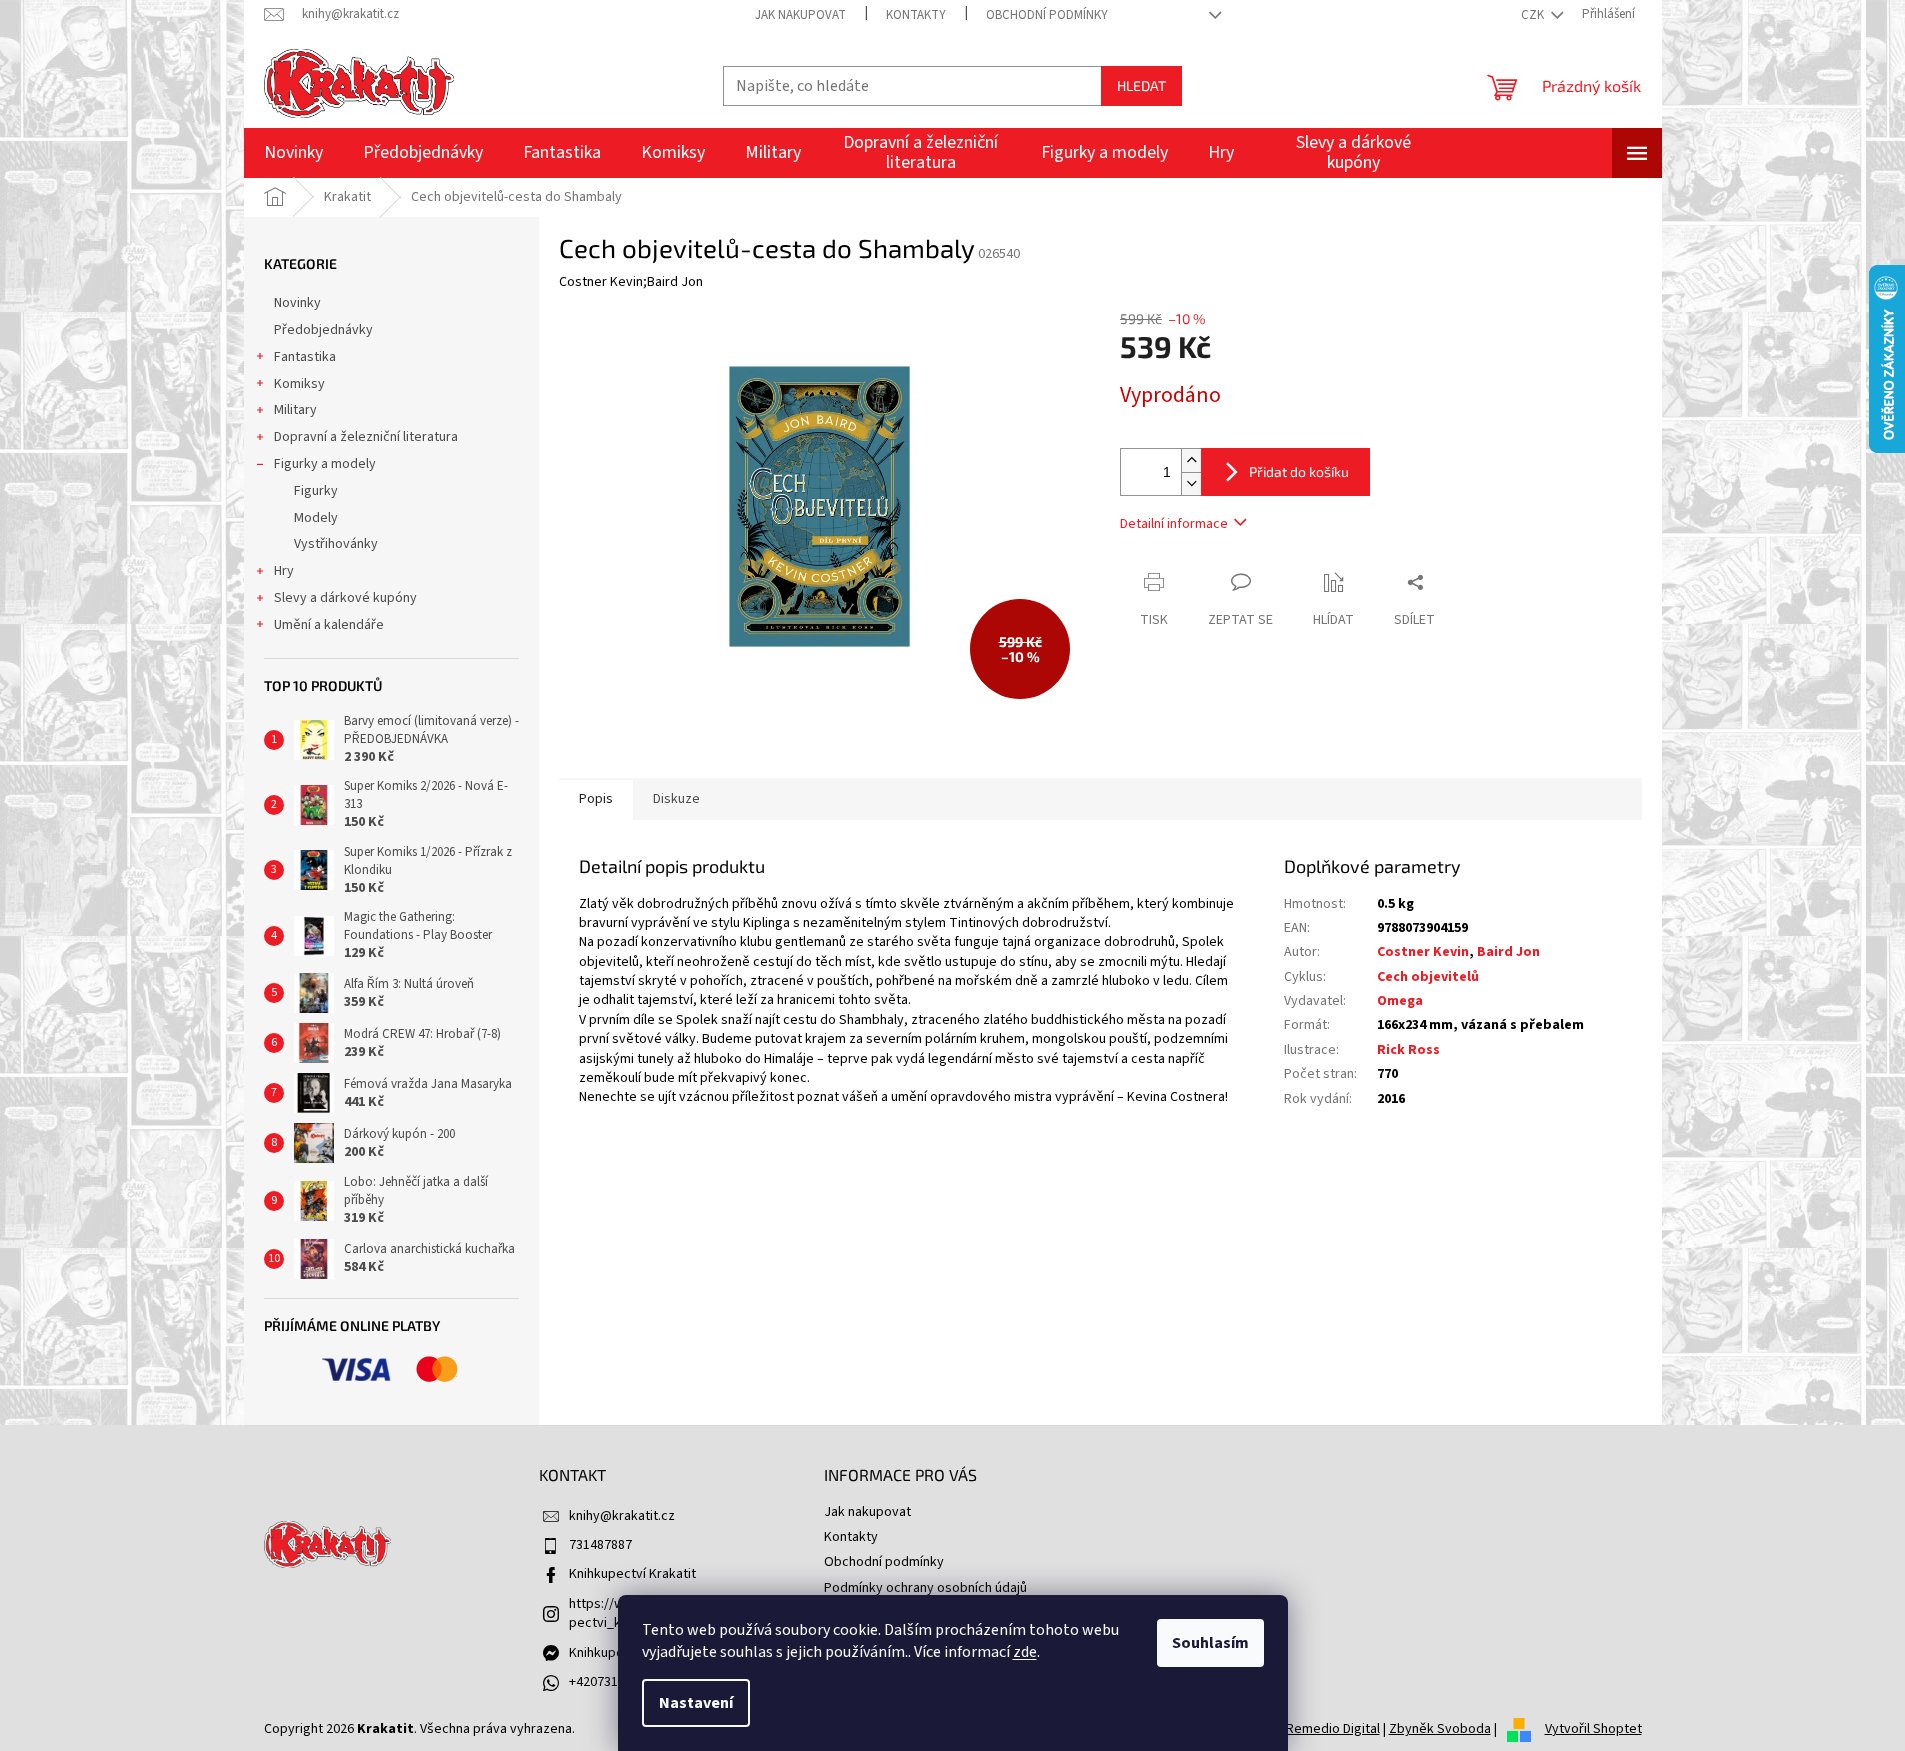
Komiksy (299, 384)
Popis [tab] (596, 799)
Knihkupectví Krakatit (632, 1574)
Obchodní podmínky (1047, 15)
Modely (316, 518)
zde (1025, 1652)
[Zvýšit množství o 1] (1191, 460)
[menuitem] (293, 153)
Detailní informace (1174, 524)
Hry (284, 571)
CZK (1534, 15)
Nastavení (696, 1703)
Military (295, 410)
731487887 (600, 1545)
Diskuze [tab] (676, 799)
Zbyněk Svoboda (1440, 1729)
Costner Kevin (1423, 952)
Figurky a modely (325, 464)
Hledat (1141, 85)
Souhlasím (1210, 1643)
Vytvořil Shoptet (1593, 1729)
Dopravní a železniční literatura (366, 437)
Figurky (316, 491)
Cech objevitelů (1428, 977)
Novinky (297, 303)
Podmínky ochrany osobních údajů (925, 1588)
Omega (1400, 1001)
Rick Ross (1408, 1050)
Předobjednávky (323, 330)
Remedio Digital (1333, 1729)
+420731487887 (614, 1682)
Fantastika (305, 357)
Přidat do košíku (1299, 471)
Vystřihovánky (336, 544)
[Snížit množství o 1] (1191, 483)
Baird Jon (1508, 952)
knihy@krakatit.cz (622, 1516)
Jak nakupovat (800, 15)
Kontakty (916, 15)
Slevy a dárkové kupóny (345, 598)
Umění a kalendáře (329, 625)
